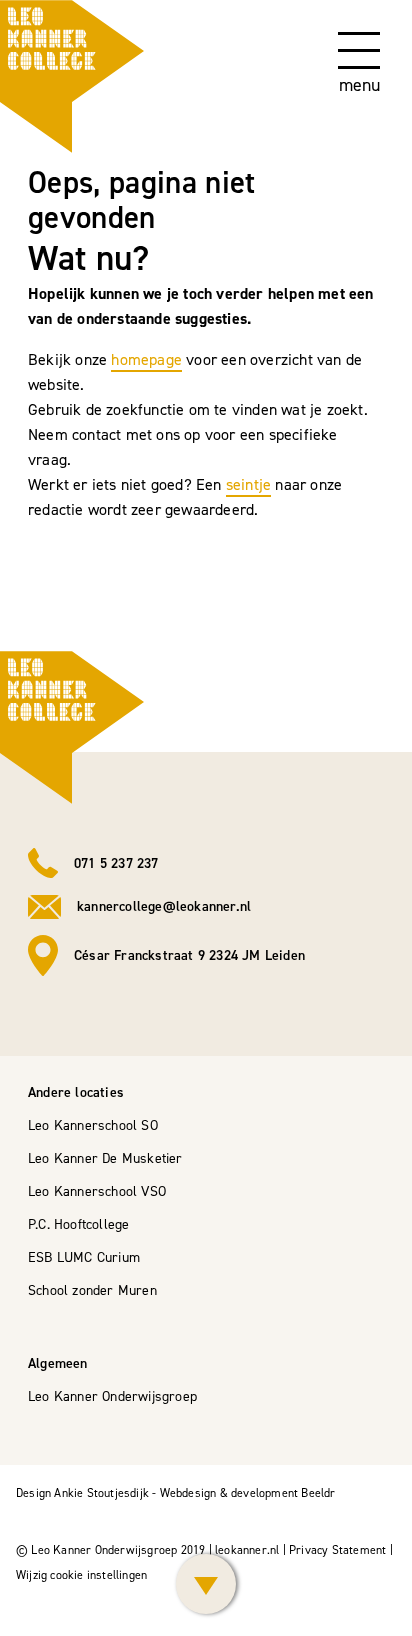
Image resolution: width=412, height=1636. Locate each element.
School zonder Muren (92, 1290)
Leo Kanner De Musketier (105, 1158)
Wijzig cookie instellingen (81, 1575)
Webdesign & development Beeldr (248, 1493)
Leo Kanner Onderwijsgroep (112, 1396)
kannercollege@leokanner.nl (164, 906)
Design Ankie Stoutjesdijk (82, 1493)
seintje (248, 484)
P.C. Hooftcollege (78, 1224)
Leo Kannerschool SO (93, 1125)
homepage (146, 359)
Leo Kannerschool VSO (97, 1191)
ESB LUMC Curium (84, 1257)
